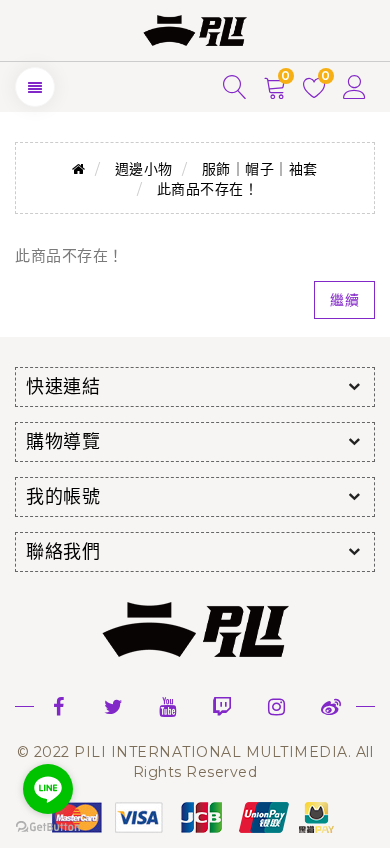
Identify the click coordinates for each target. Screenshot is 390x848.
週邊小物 (144, 169)
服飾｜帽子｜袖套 (260, 169)
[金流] (195, 816)
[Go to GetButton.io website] (48, 827)
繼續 (344, 300)
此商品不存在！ (208, 189)
